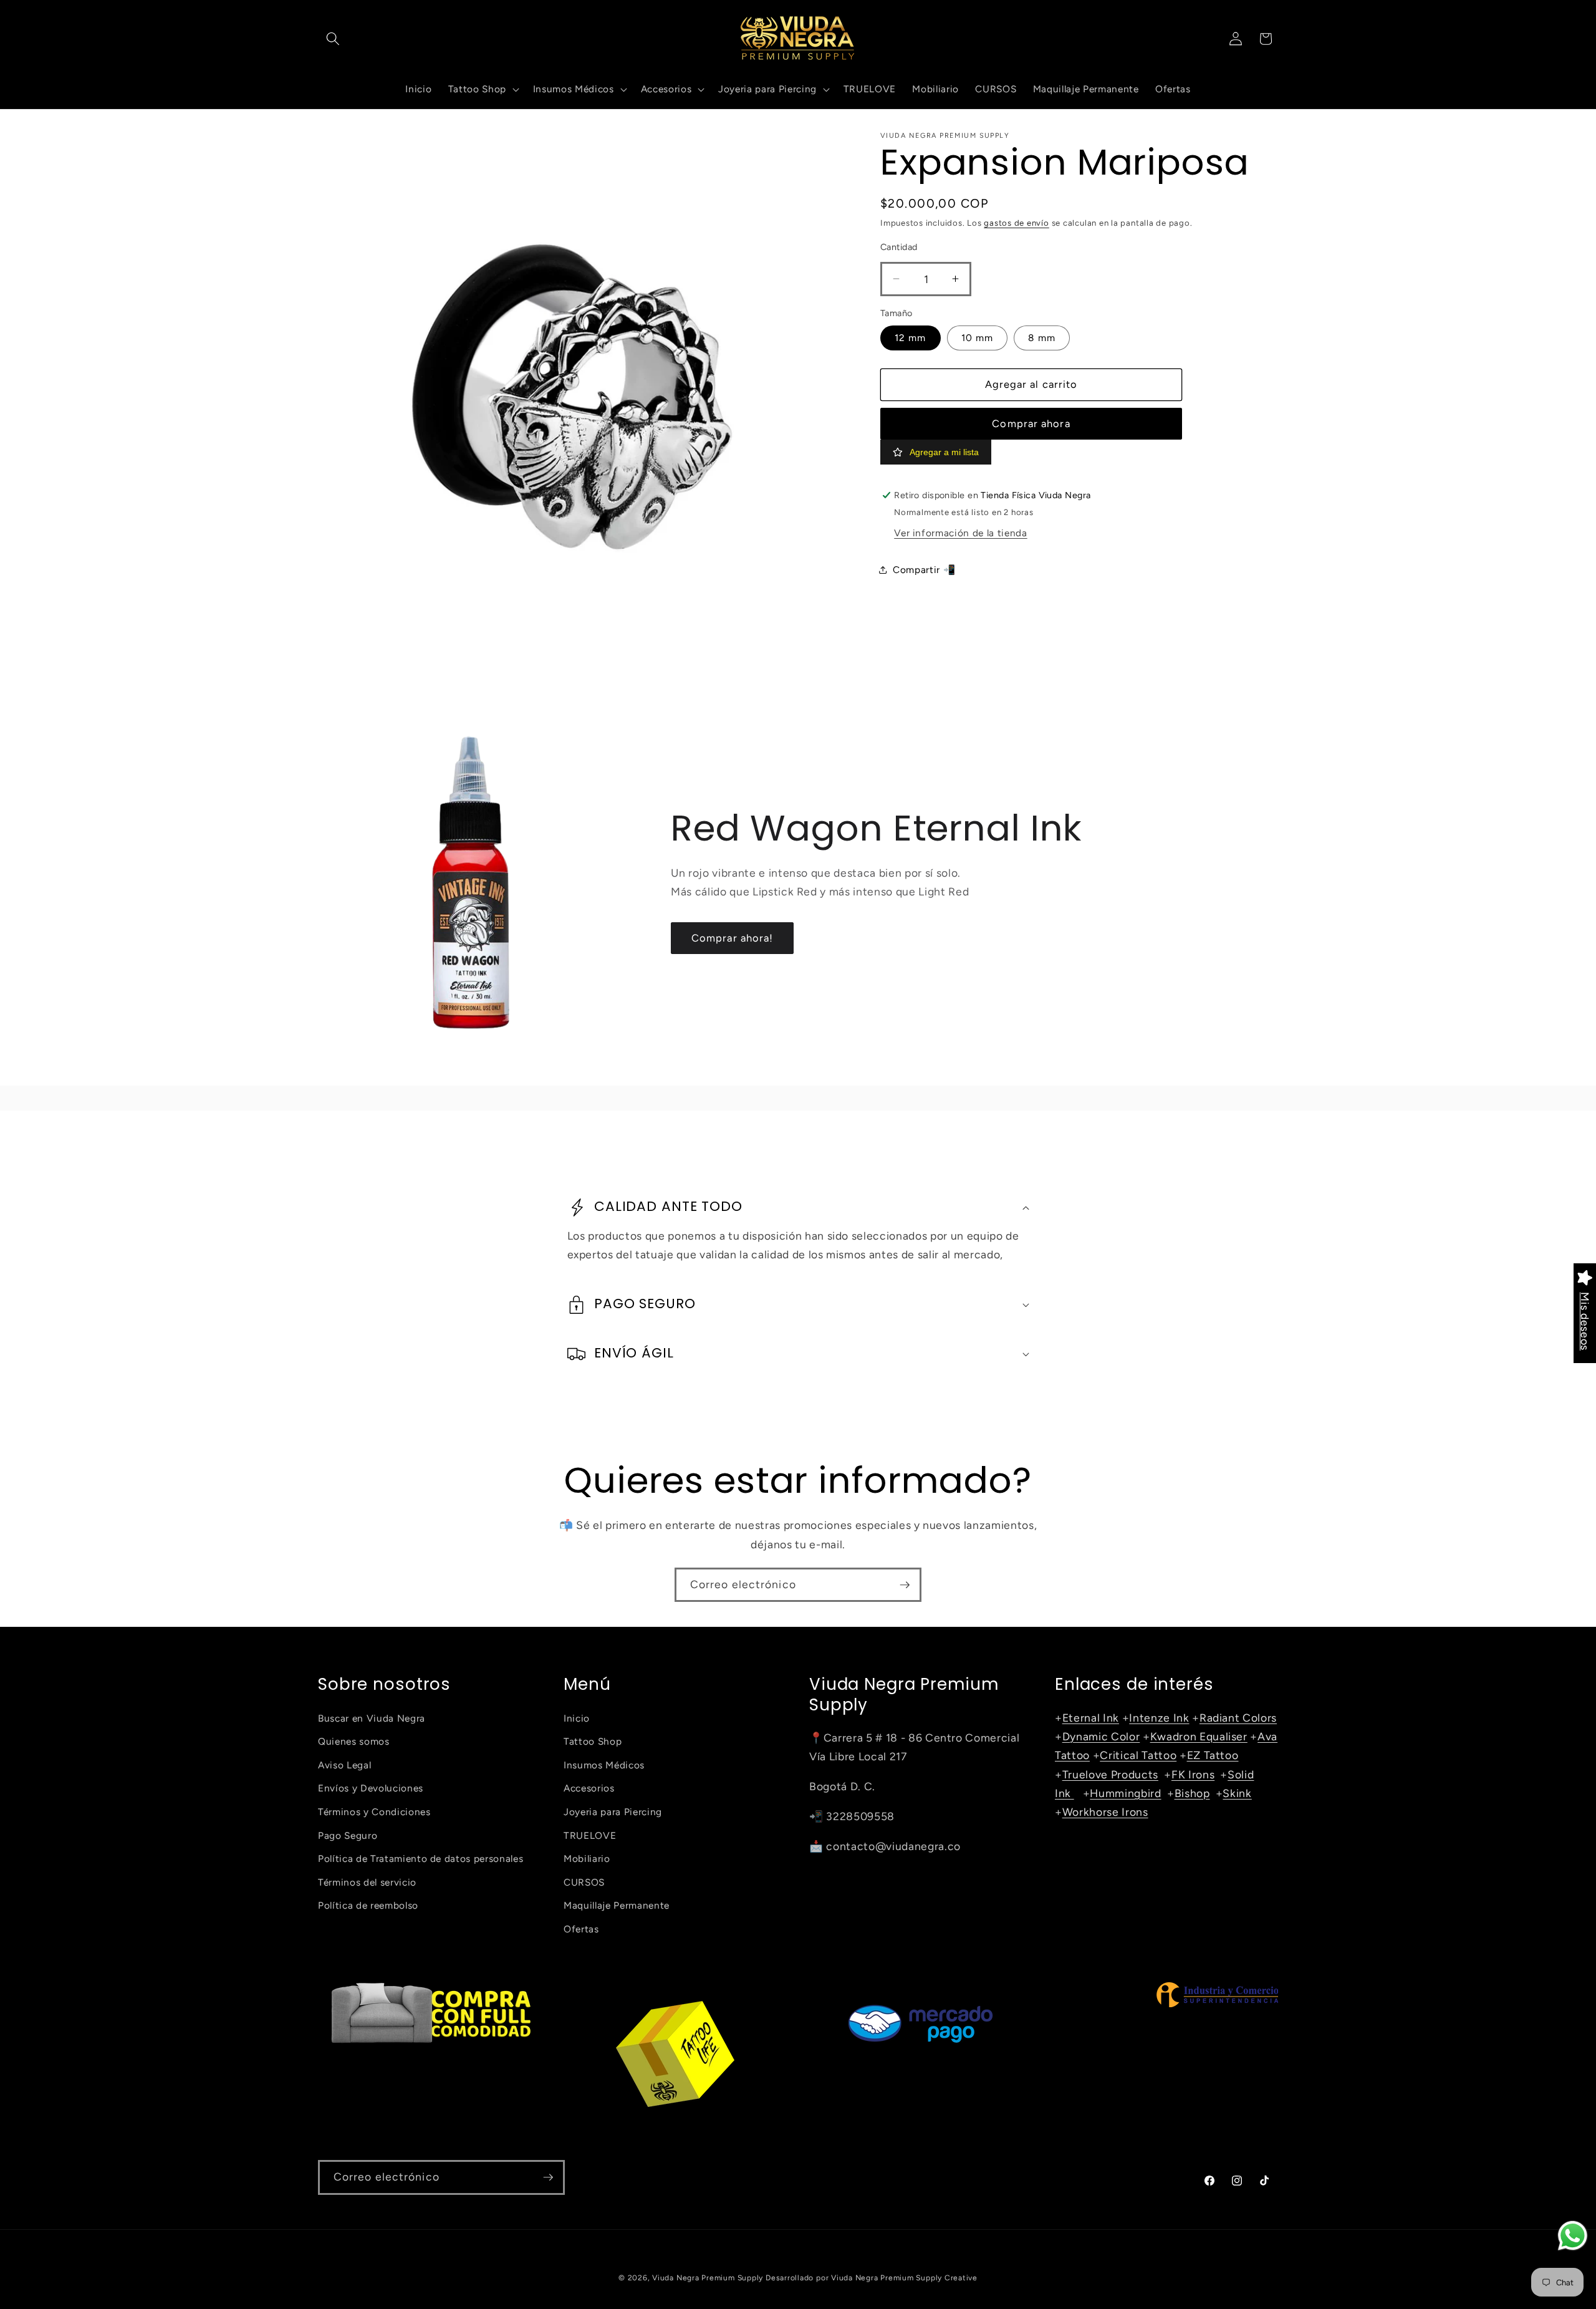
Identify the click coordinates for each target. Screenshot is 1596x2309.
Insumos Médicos (604, 1765)
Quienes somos (354, 1741)
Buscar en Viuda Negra (372, 1718)
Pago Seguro (348, 1835)
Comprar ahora (1031, 423)
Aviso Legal (344, 1765)
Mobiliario (587, 1858)
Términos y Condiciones (374, 1812)
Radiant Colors (1238, 1718)
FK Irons (1193, 1774)
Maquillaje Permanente (617, 1905)
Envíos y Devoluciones (371, 1788)
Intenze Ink (1159, 1718)
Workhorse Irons (1105, 1812)
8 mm (1041, 338)
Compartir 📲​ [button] (924, 569)
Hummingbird (1125, 1793)
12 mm (911, 338)
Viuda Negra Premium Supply (708, 2278)
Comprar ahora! (732, 938)
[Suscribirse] (905, 1585)
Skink (1237, 1793)
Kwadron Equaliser (1199, 1736)
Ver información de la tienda (960, 533)
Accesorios (589, 1788)
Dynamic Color (1101, 1736)
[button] (333, 39)
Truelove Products (1110, 1774)
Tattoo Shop (593, 1741)
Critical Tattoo (1138, 1755)
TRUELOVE (590, 1835)
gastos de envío (1017, 223)
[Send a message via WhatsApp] (1573, 2236)
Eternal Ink (1091, 1718)
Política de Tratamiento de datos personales (421, 1858)
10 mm (978, 338)
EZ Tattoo (1213, 1755)
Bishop (1192, 1793)
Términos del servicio (367, 1882)
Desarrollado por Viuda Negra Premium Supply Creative (872, 2278)
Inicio (577, 1718)
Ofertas (581, 1929)
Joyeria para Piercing (613, 1812)
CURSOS (584, 1882)
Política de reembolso (368, 1905)
